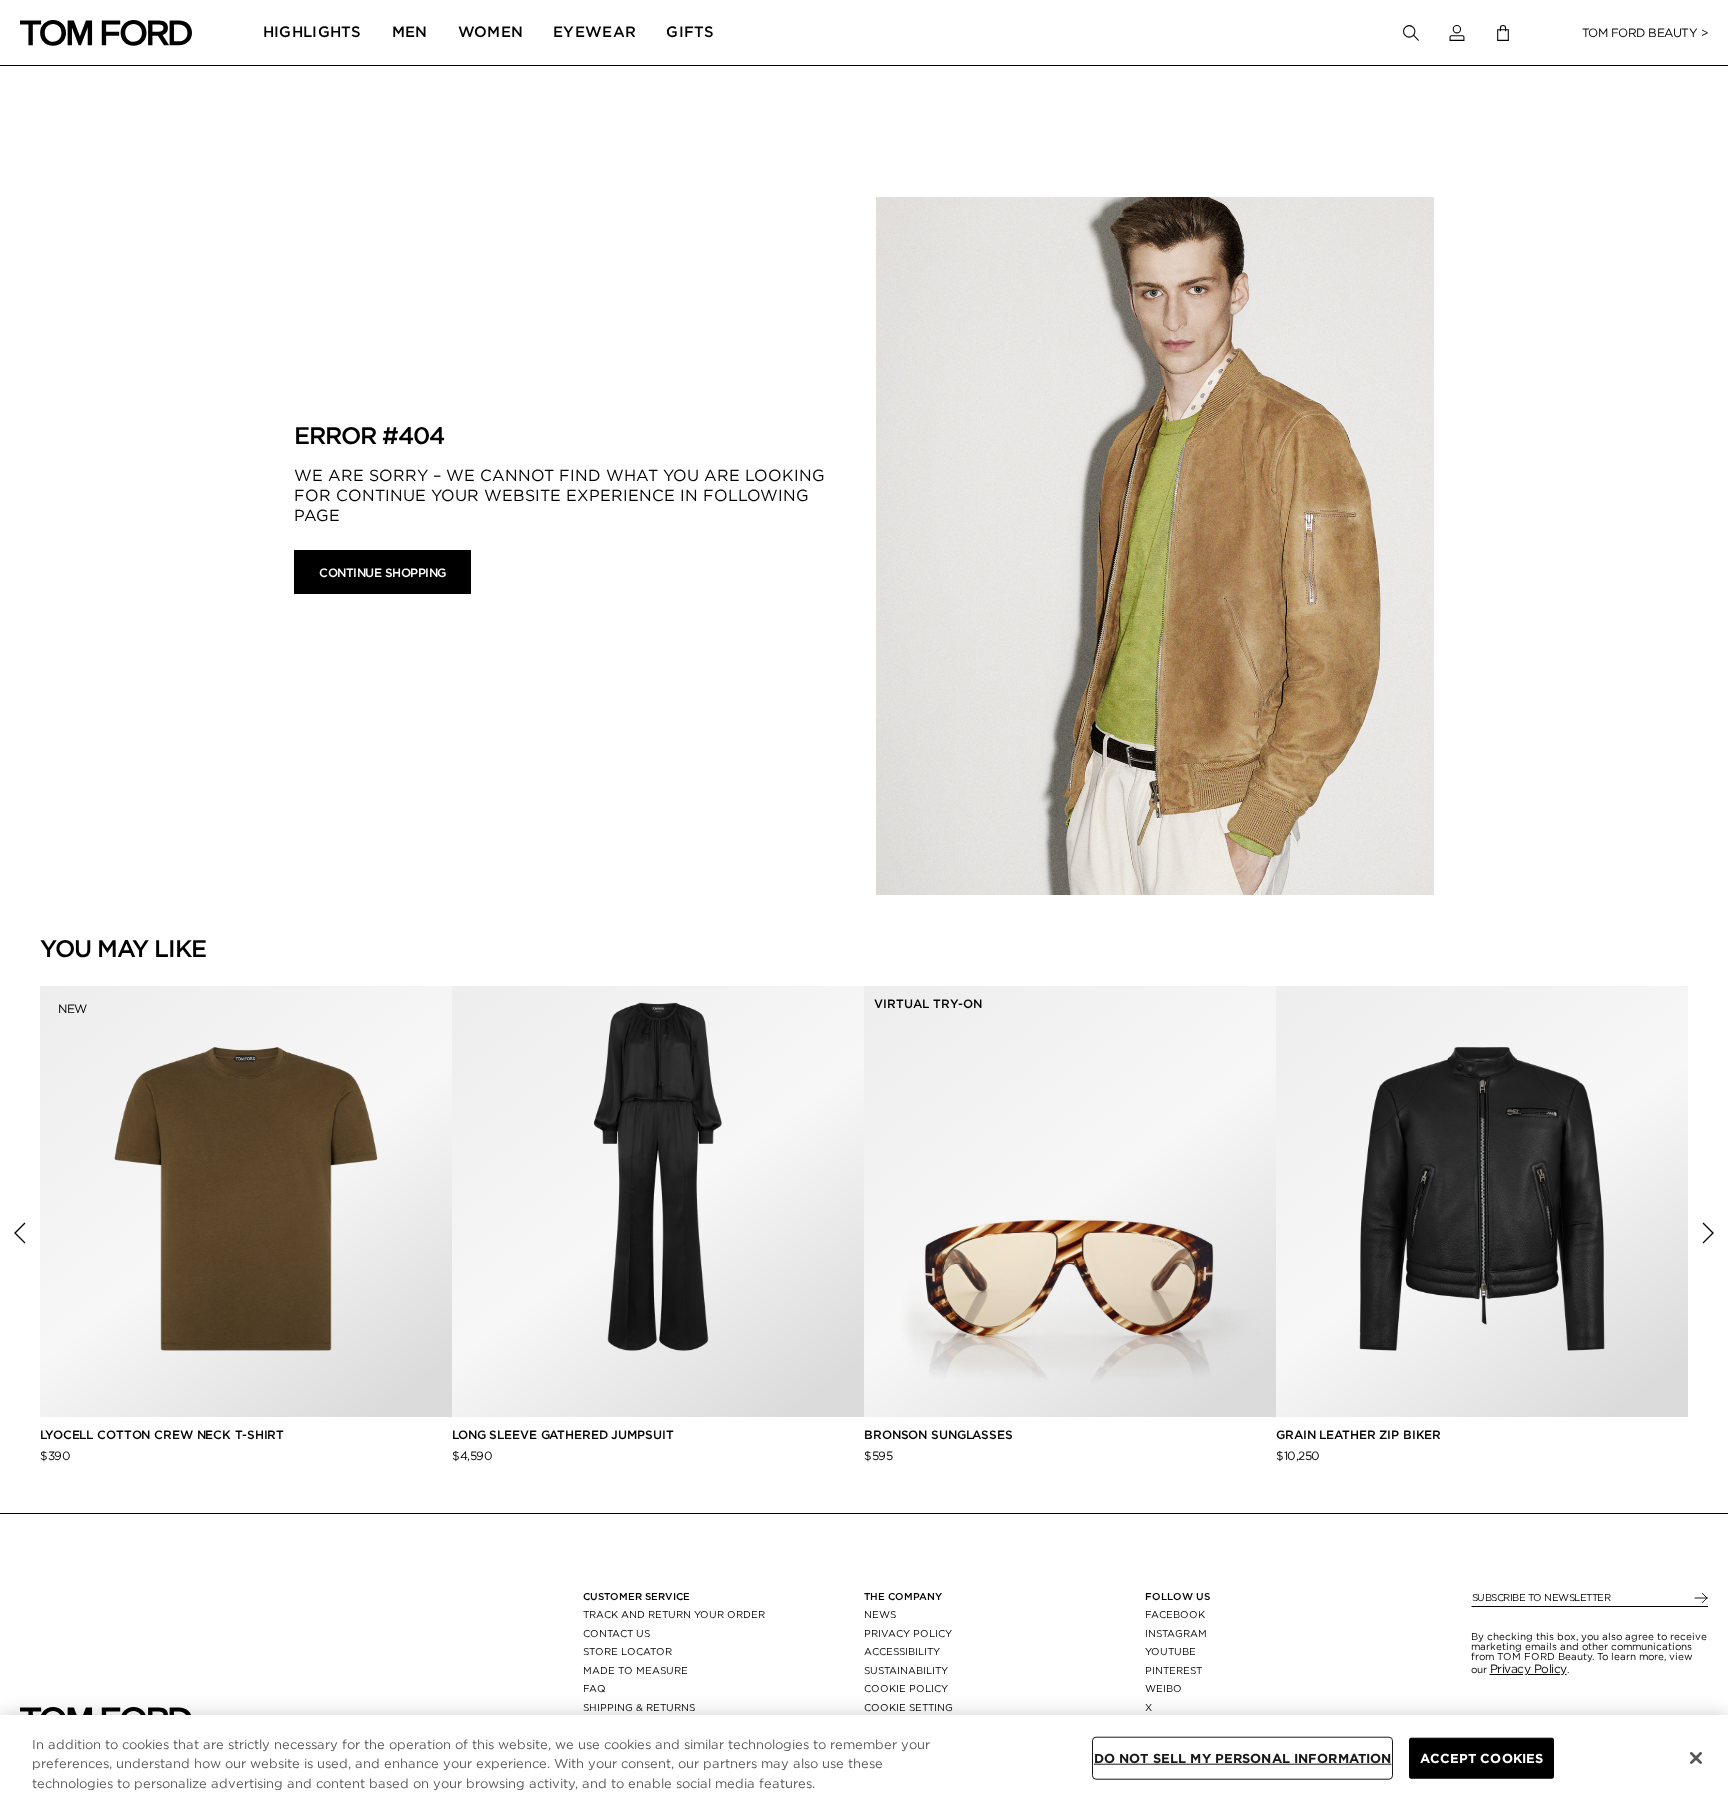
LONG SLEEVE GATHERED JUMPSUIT (563, 1434)
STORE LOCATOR (627, 1651)
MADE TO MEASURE (635, 1670)
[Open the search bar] (1411, 33)
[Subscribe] (1699, 1598)
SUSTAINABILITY (906, 1670)
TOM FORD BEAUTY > (1645, 32)
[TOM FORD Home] (106, 33)
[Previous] (20, 1233)
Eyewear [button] (594, 32)
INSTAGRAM (1176, 1633)
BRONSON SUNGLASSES (938, 1434)
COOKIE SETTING (908, 1707)
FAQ (594, 1688)
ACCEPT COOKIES (1481, 1757)
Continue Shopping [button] (382, 572)
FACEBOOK (1175, 1614)
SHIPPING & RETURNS (639, 1707)
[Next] (1708, 1233)
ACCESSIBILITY (902, 1651)
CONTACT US (616, 1633)
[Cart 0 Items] (1503, 33)
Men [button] (410, 32)
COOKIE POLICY (906, 1688)
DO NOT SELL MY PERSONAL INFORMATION (1243, 1757)
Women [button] (491, 32)
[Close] (1696, 1758)
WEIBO (1163, 1688)
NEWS (880, 1614)
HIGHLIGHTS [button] (312, 32)
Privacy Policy (1528, 1668)
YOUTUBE (1170, 1651)
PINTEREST (1173, 1670)
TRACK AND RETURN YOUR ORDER (674, 1614)
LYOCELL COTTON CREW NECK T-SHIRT (164, 1434)
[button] (1457, 33)
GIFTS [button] (690, 32)
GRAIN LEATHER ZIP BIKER (1358, 1434)
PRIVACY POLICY (908, 1633)
